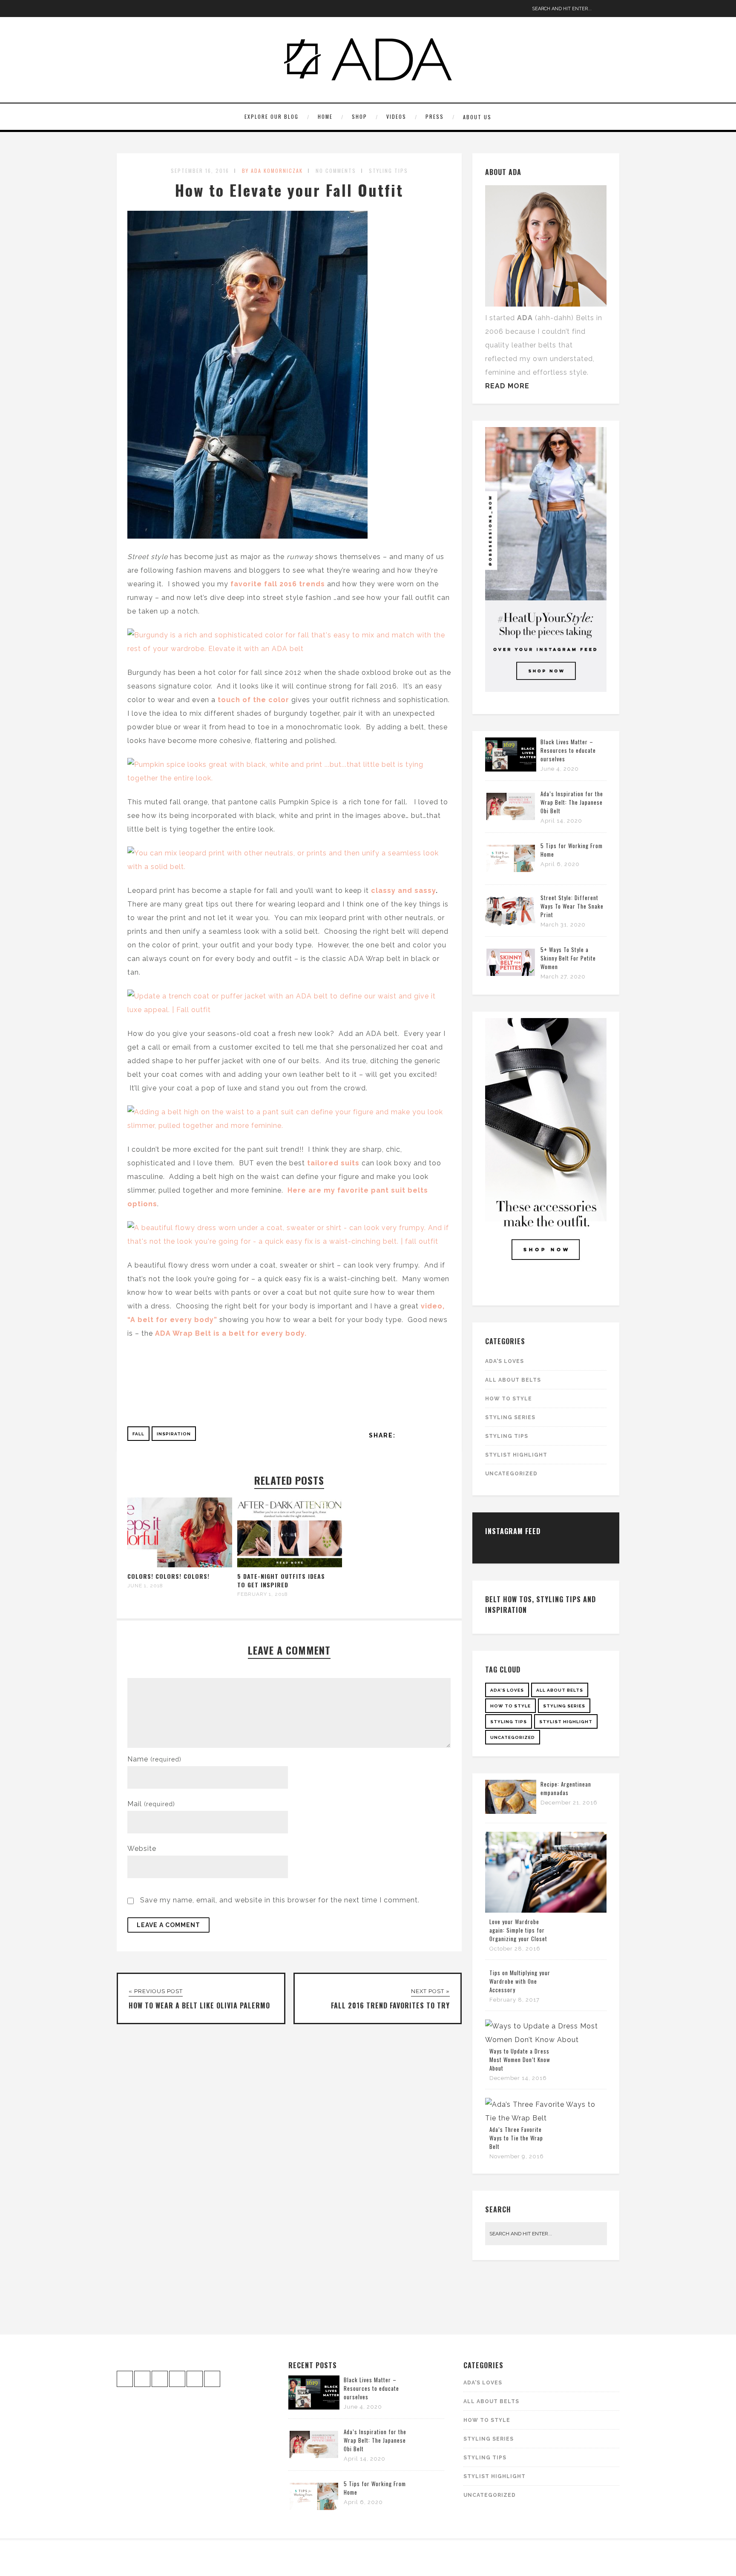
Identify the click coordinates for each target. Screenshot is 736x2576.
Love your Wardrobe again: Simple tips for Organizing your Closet (518, 1930)
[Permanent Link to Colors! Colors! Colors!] (180, 1565)
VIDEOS (396, 116)
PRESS (435, 116)
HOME (325, 116)
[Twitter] (176, 9)
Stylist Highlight (516, 1455)
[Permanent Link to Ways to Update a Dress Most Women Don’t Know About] (546, 2040)
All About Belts (513, 1380)
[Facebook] (136, 9)
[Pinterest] (149, 9)
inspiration (174, 1434)
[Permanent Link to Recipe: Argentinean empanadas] (511, 1812)
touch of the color (254, 700)
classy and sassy (402, 891)
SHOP (359, 116)
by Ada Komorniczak (272, 171)
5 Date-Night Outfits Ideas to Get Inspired (281, 1580)
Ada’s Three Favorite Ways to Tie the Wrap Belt (516, 2138)
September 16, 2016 (200, 171)
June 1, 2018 (145, 1586)
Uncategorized (511, 1474)
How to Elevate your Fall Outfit (289, 190)
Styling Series (510, 1417)
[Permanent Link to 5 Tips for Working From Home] (511, 873)
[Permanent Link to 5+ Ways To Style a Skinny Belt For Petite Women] (511, 977)
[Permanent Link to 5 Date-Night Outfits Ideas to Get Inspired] (290, 1565)
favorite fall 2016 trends (278, 584)
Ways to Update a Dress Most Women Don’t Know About (520, 2060)
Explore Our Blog (272, 116)
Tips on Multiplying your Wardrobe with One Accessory (520, 1981)
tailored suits (334, 1163)
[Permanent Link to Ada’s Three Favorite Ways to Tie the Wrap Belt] (546, 2118)
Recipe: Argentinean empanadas (566, 1788)
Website (142, 1849)
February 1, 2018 (263, 1594)
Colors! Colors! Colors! (168, 1576)
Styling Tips (388, 171)
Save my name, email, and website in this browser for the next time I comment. (280, 1900)
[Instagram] (123, 9)
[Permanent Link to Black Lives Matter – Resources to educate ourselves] (511, 769)
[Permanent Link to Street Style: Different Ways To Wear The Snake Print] (511, 925)
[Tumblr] (189, 9)
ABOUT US (477, 117)
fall (138, 1434)
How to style (509, 1399)
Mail (151, 1804)
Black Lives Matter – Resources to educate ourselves (568, 750)
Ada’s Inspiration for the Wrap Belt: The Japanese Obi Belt (572, 802)
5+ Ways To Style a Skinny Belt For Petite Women (568, 958)
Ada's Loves (505, 1361)
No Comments (336, 171)
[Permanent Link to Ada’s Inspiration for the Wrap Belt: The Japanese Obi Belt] (511, 821)
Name (154, 1759)
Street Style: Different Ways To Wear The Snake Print (572, 906)
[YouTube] (163, 9)
